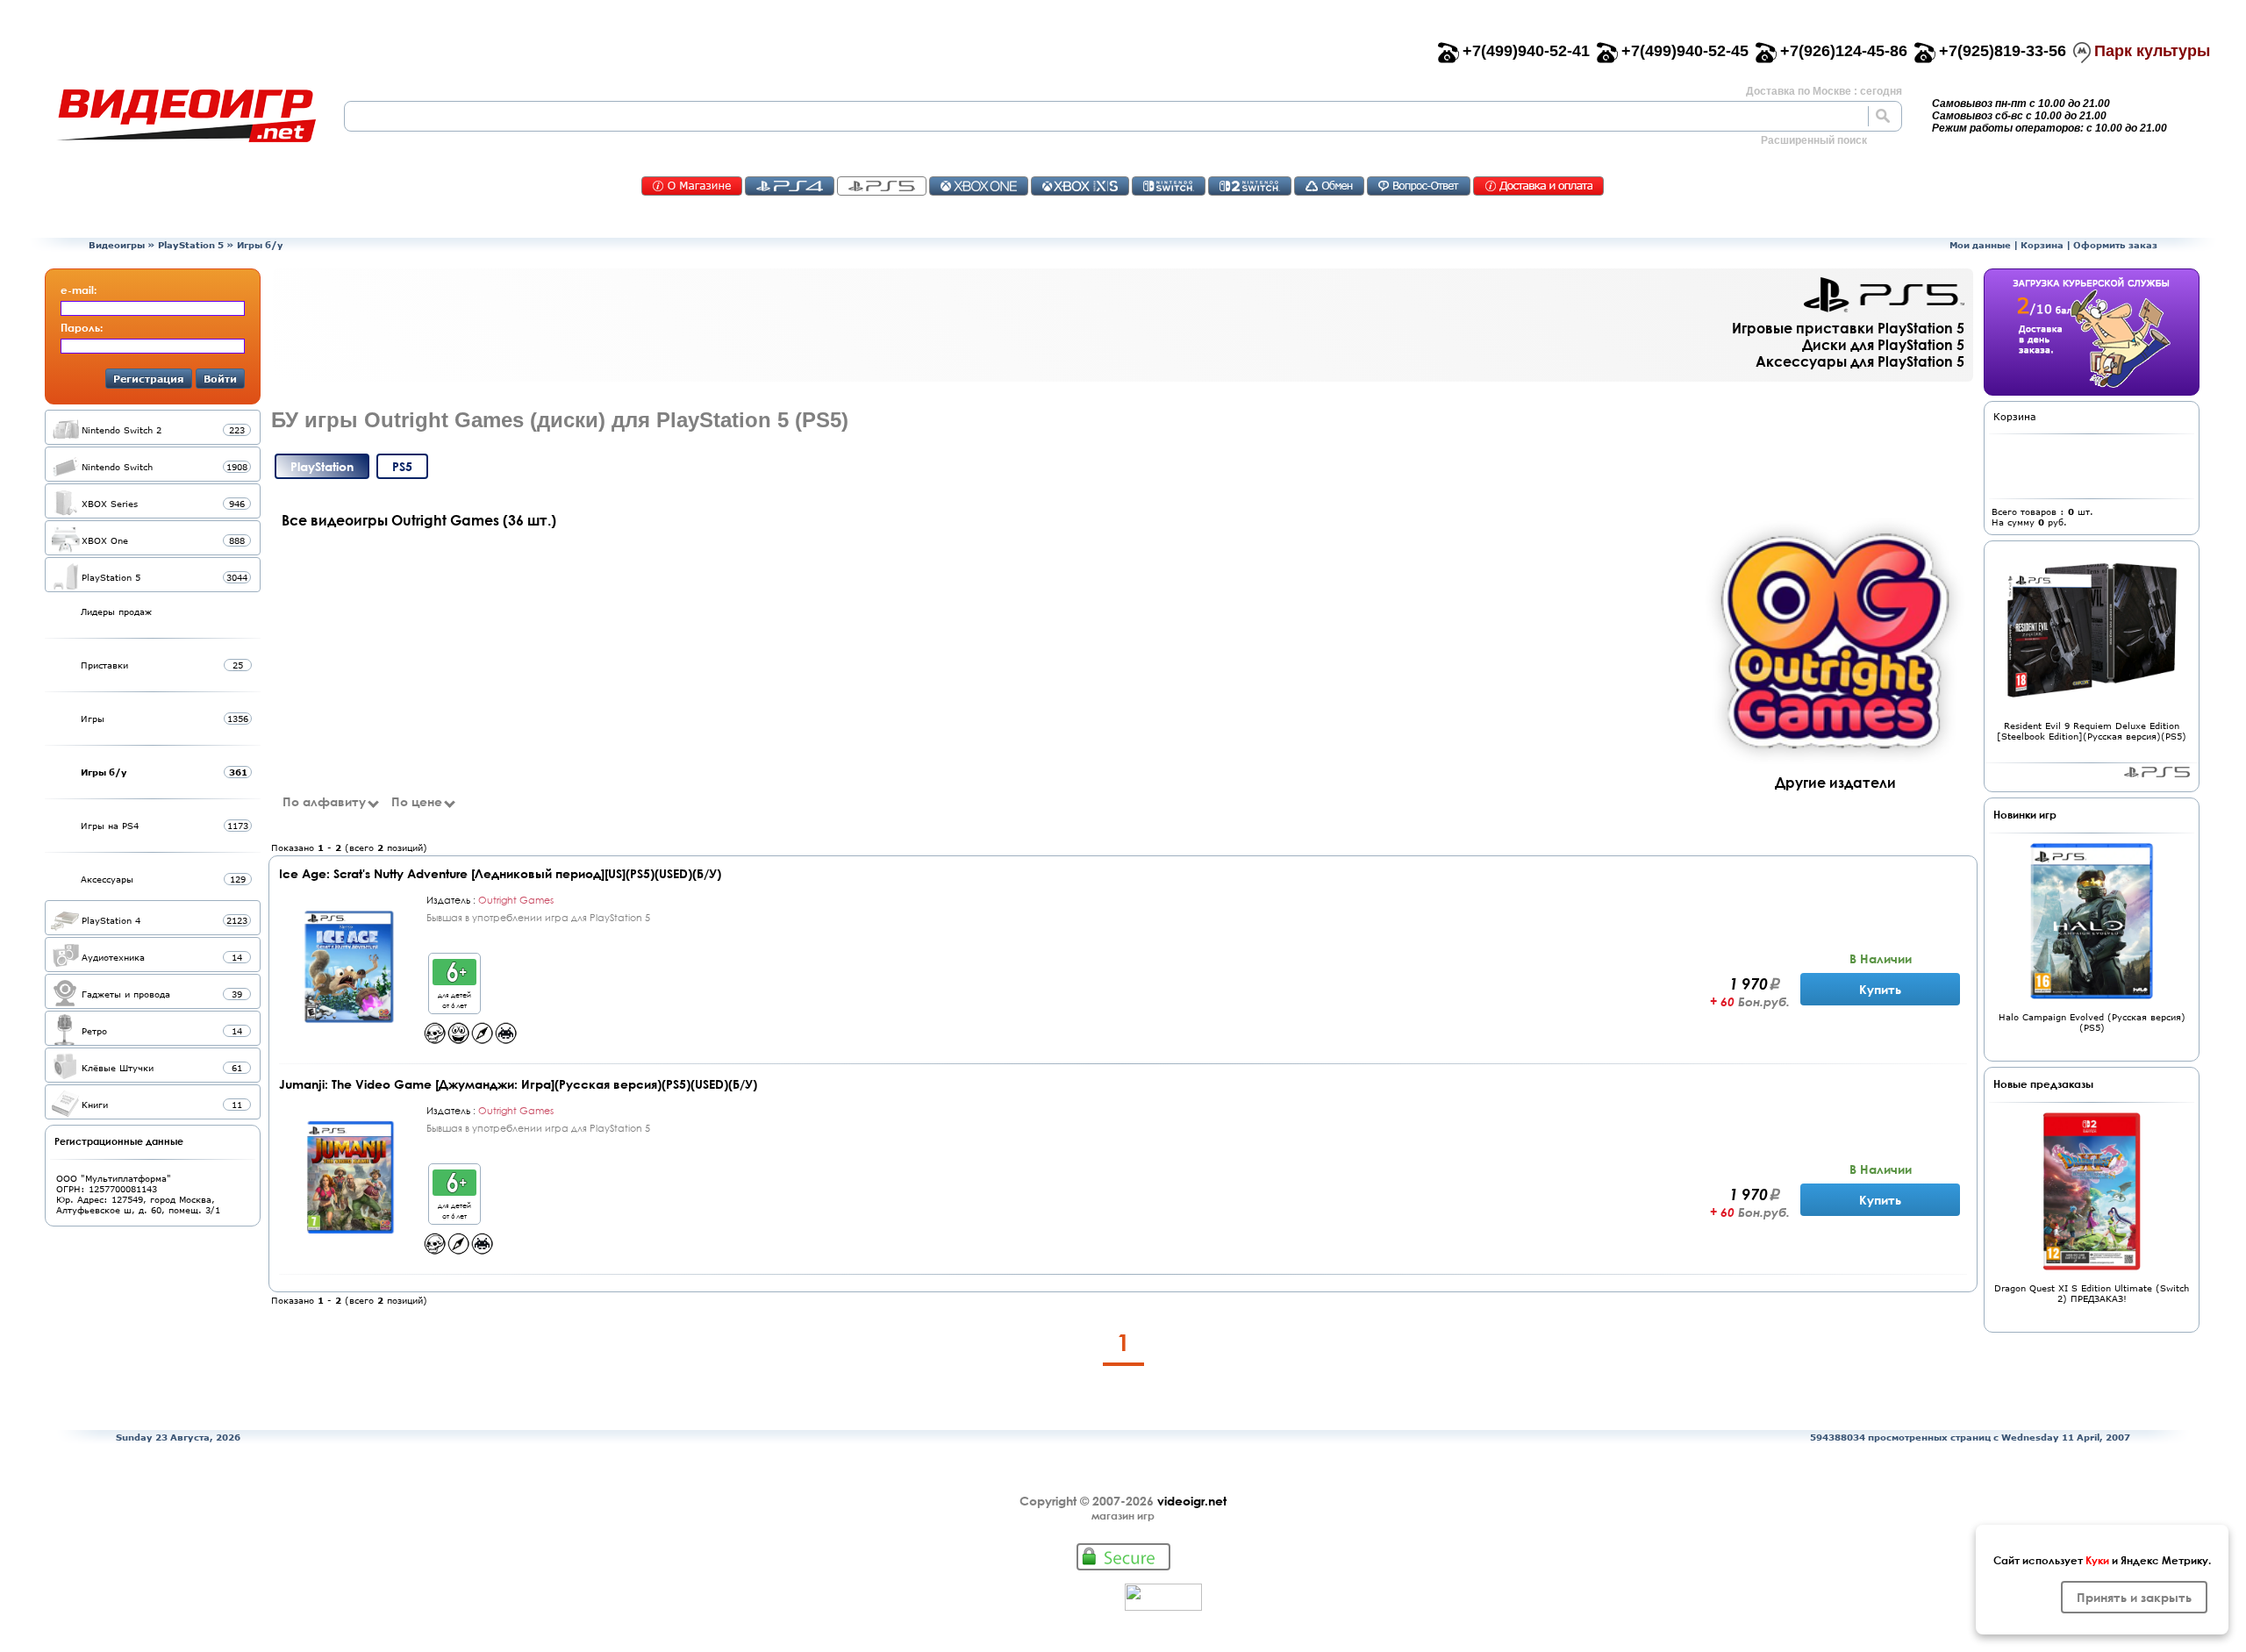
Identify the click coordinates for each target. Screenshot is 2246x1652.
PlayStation (322, 466)
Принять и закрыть (2134, 1597)
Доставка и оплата (1538, 186)
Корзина (2042, 245)
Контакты (692, 186)
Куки (2097, 1560)
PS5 (882, 186)
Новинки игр (2025, 814)
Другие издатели (1835, 782)
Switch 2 (1250, 186)
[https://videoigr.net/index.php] (186, 116)
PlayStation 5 (191, 245)
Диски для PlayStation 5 (1883, 344)
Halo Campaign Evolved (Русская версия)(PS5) (2092, 1022)
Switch (1169, 186)
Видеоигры (117, 245)
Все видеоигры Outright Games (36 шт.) (419, 520)
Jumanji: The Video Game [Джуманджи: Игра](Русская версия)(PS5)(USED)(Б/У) (518, 1084)
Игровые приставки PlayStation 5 (1848, 328)
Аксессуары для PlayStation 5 (1860, 361)
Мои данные (1980, 245)
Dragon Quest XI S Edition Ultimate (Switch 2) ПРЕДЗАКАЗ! (2092, 1293)
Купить (1880, 989)
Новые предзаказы (2043, 1083)
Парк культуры (2152, 51)
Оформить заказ (2115, 245)
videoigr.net (1192, 1501)
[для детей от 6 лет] (454, 980)
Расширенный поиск (1814, 140)
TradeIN (1329, 186)
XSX (1080, 186)
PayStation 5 (2157, 772)
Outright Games (516, 900)
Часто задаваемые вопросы (1419, 186)
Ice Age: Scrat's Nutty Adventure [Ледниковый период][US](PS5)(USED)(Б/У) (500, 873)
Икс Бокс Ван (979, 186)
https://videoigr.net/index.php (186, 116)
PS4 (790, 186)
